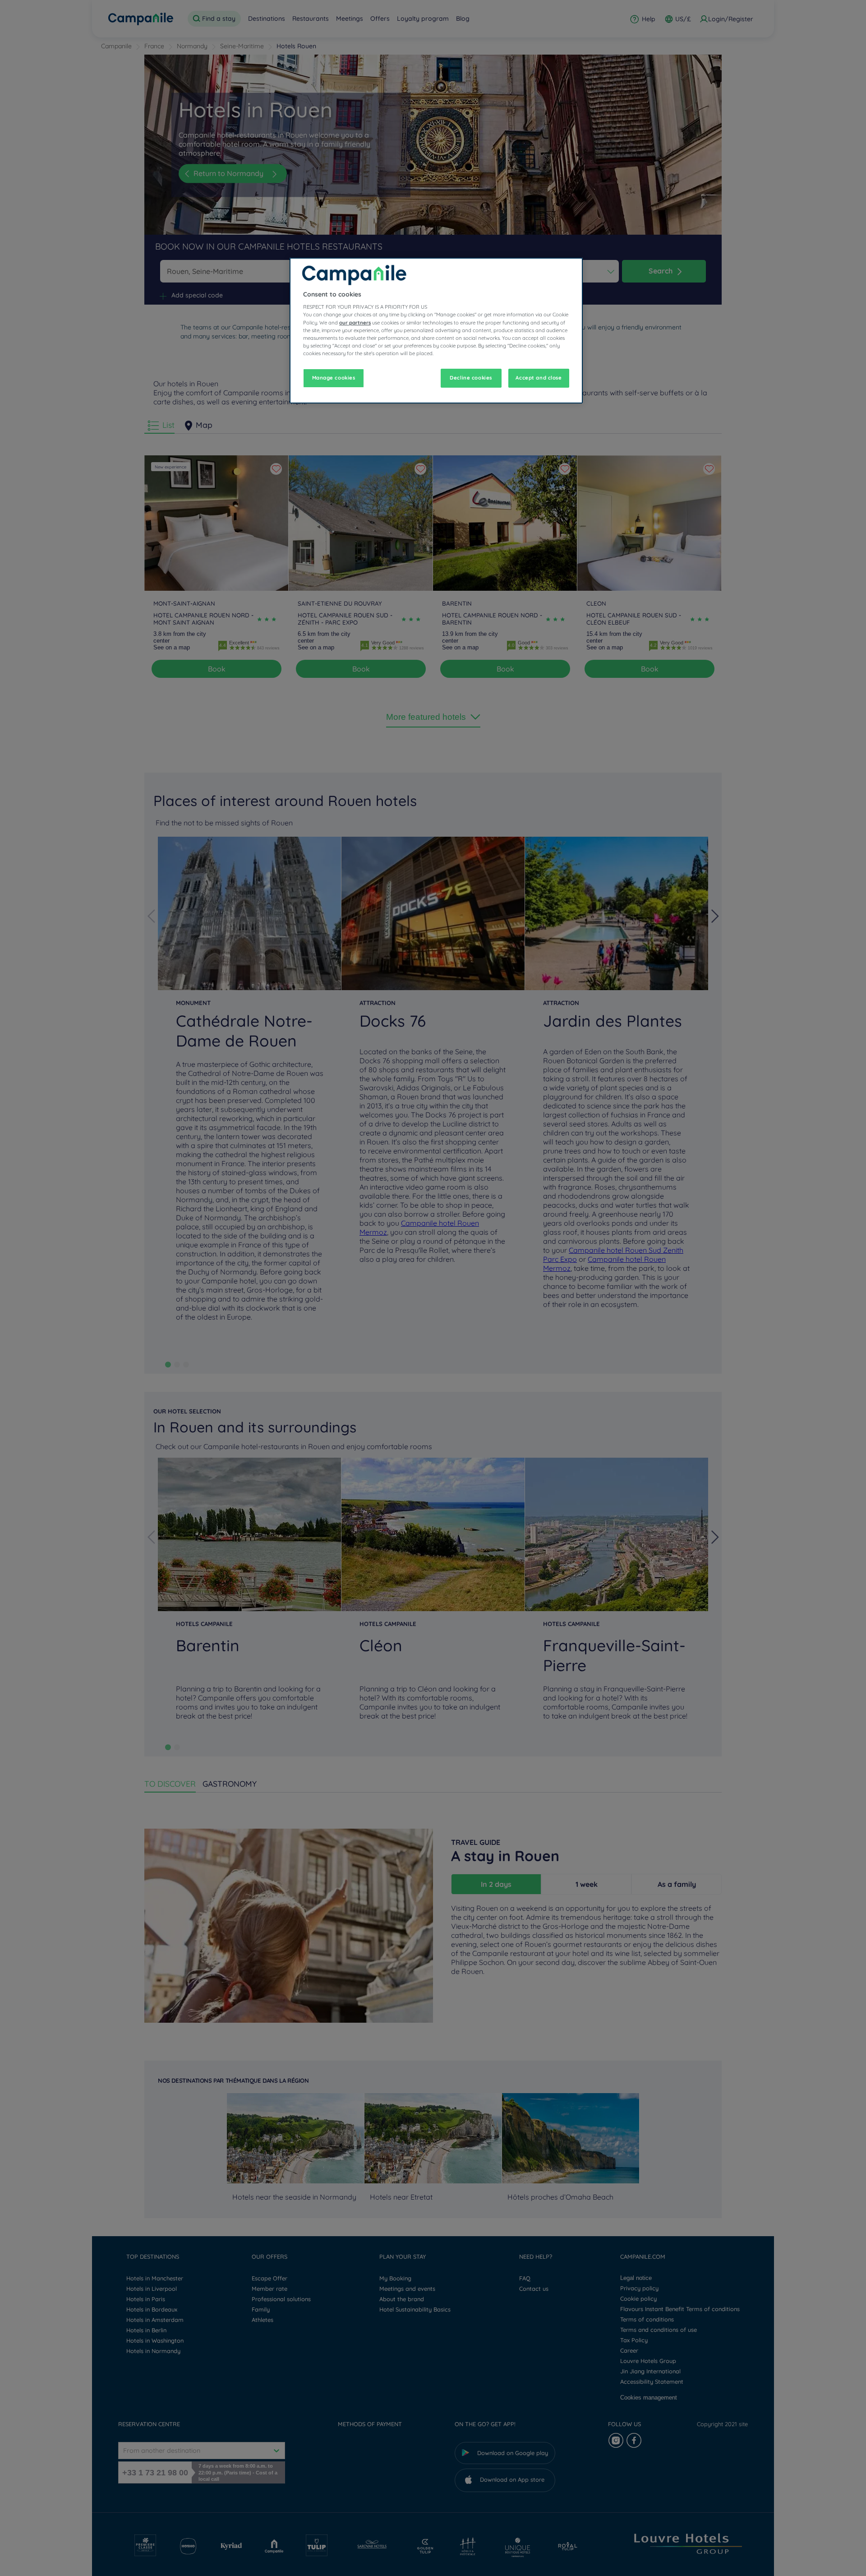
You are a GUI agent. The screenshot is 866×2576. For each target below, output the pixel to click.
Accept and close (539, 378)
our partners (355, 323)
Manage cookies (334, 378)
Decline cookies (471, 378)
